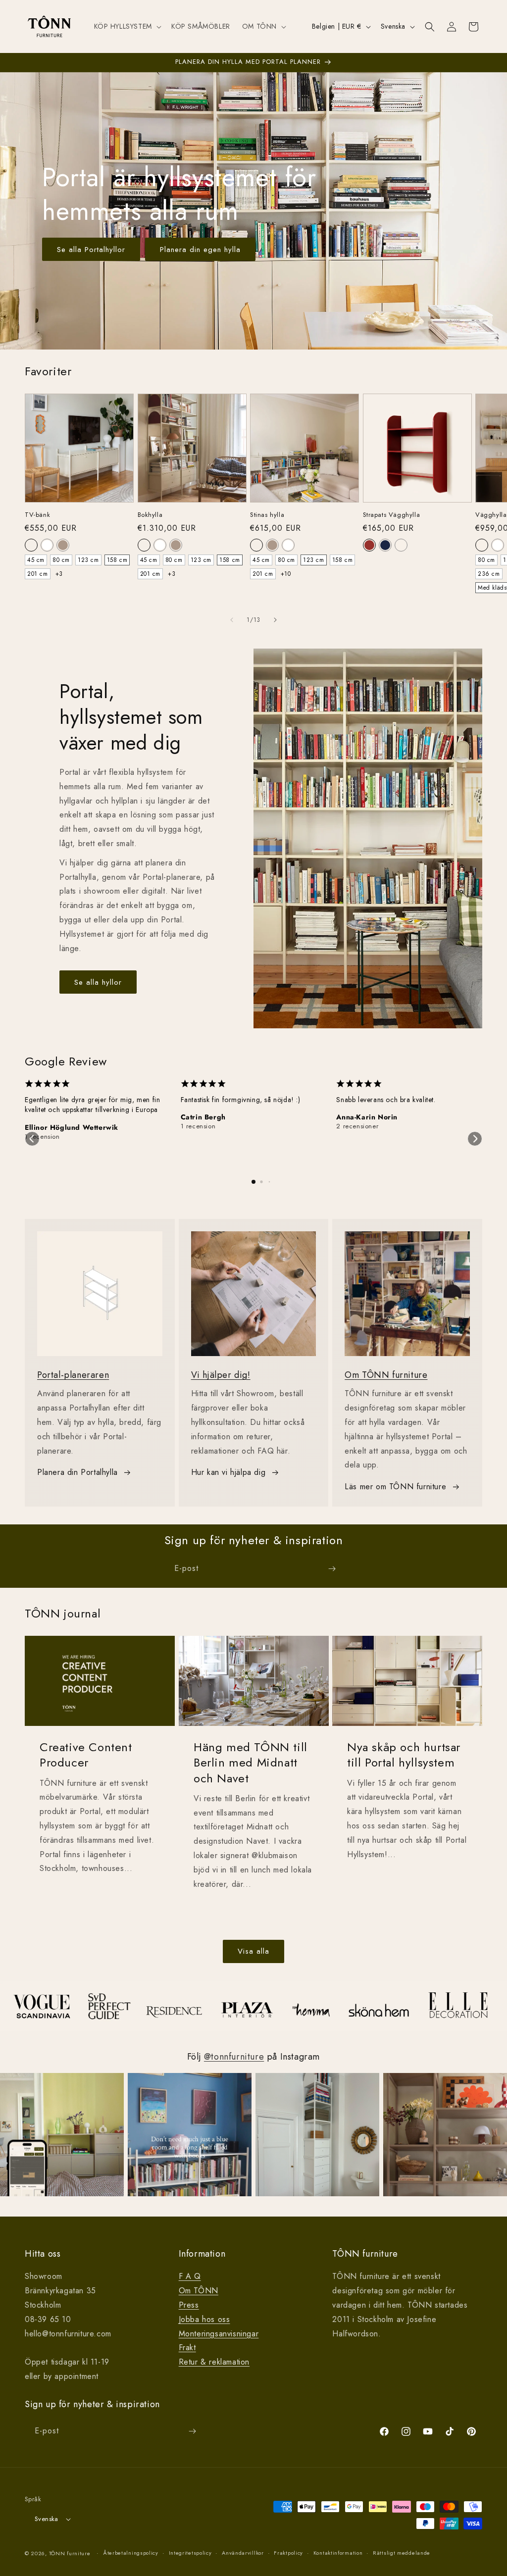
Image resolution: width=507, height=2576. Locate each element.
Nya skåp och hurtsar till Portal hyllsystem (404, 1755)
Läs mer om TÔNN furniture (395, 1487)
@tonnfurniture (234, 2057)
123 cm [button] (88, 560)
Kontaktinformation (338, 2553)
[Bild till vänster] (232, 620)
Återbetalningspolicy (131, 2553)
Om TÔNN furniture (386, 1375)
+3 (59, 574)
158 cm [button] (117, 560)
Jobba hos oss (204, 2319)
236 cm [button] (489, 574)
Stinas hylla (267, 515)
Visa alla (253, 1951)
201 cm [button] (38, 574)
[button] (127, 26)
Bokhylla (150, 515)
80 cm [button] (61, 560)
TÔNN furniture (70, 2553)
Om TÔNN (199, 2291)
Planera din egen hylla (200, 250)
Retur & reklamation (214, 2362)
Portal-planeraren (73, 1375)
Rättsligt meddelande (402, 2553)
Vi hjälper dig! (221, 1375)
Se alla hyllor (98, 982)
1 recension (42, 1137)
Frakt (187, 2348)
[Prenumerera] (332, 1569)
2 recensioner (357, 1126)
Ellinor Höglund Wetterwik (72, 1127)
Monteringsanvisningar (219, 2334)
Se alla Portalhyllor (91, 250)
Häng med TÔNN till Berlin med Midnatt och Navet (251, 1763)
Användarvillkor (243, 2553)
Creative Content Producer (86, 1755)
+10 (286, 574)
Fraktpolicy (288, 2553)
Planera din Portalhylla (77, 1472)
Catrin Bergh (203, 1117)
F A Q (190, 2276)
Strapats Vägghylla (392, 515)
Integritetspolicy (190, 2553)
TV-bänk (37, 515)
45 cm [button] (36, 560)
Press (189, 2305)
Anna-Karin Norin (367, 1117)
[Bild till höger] (275, 620)
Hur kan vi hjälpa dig (228, 1472)
